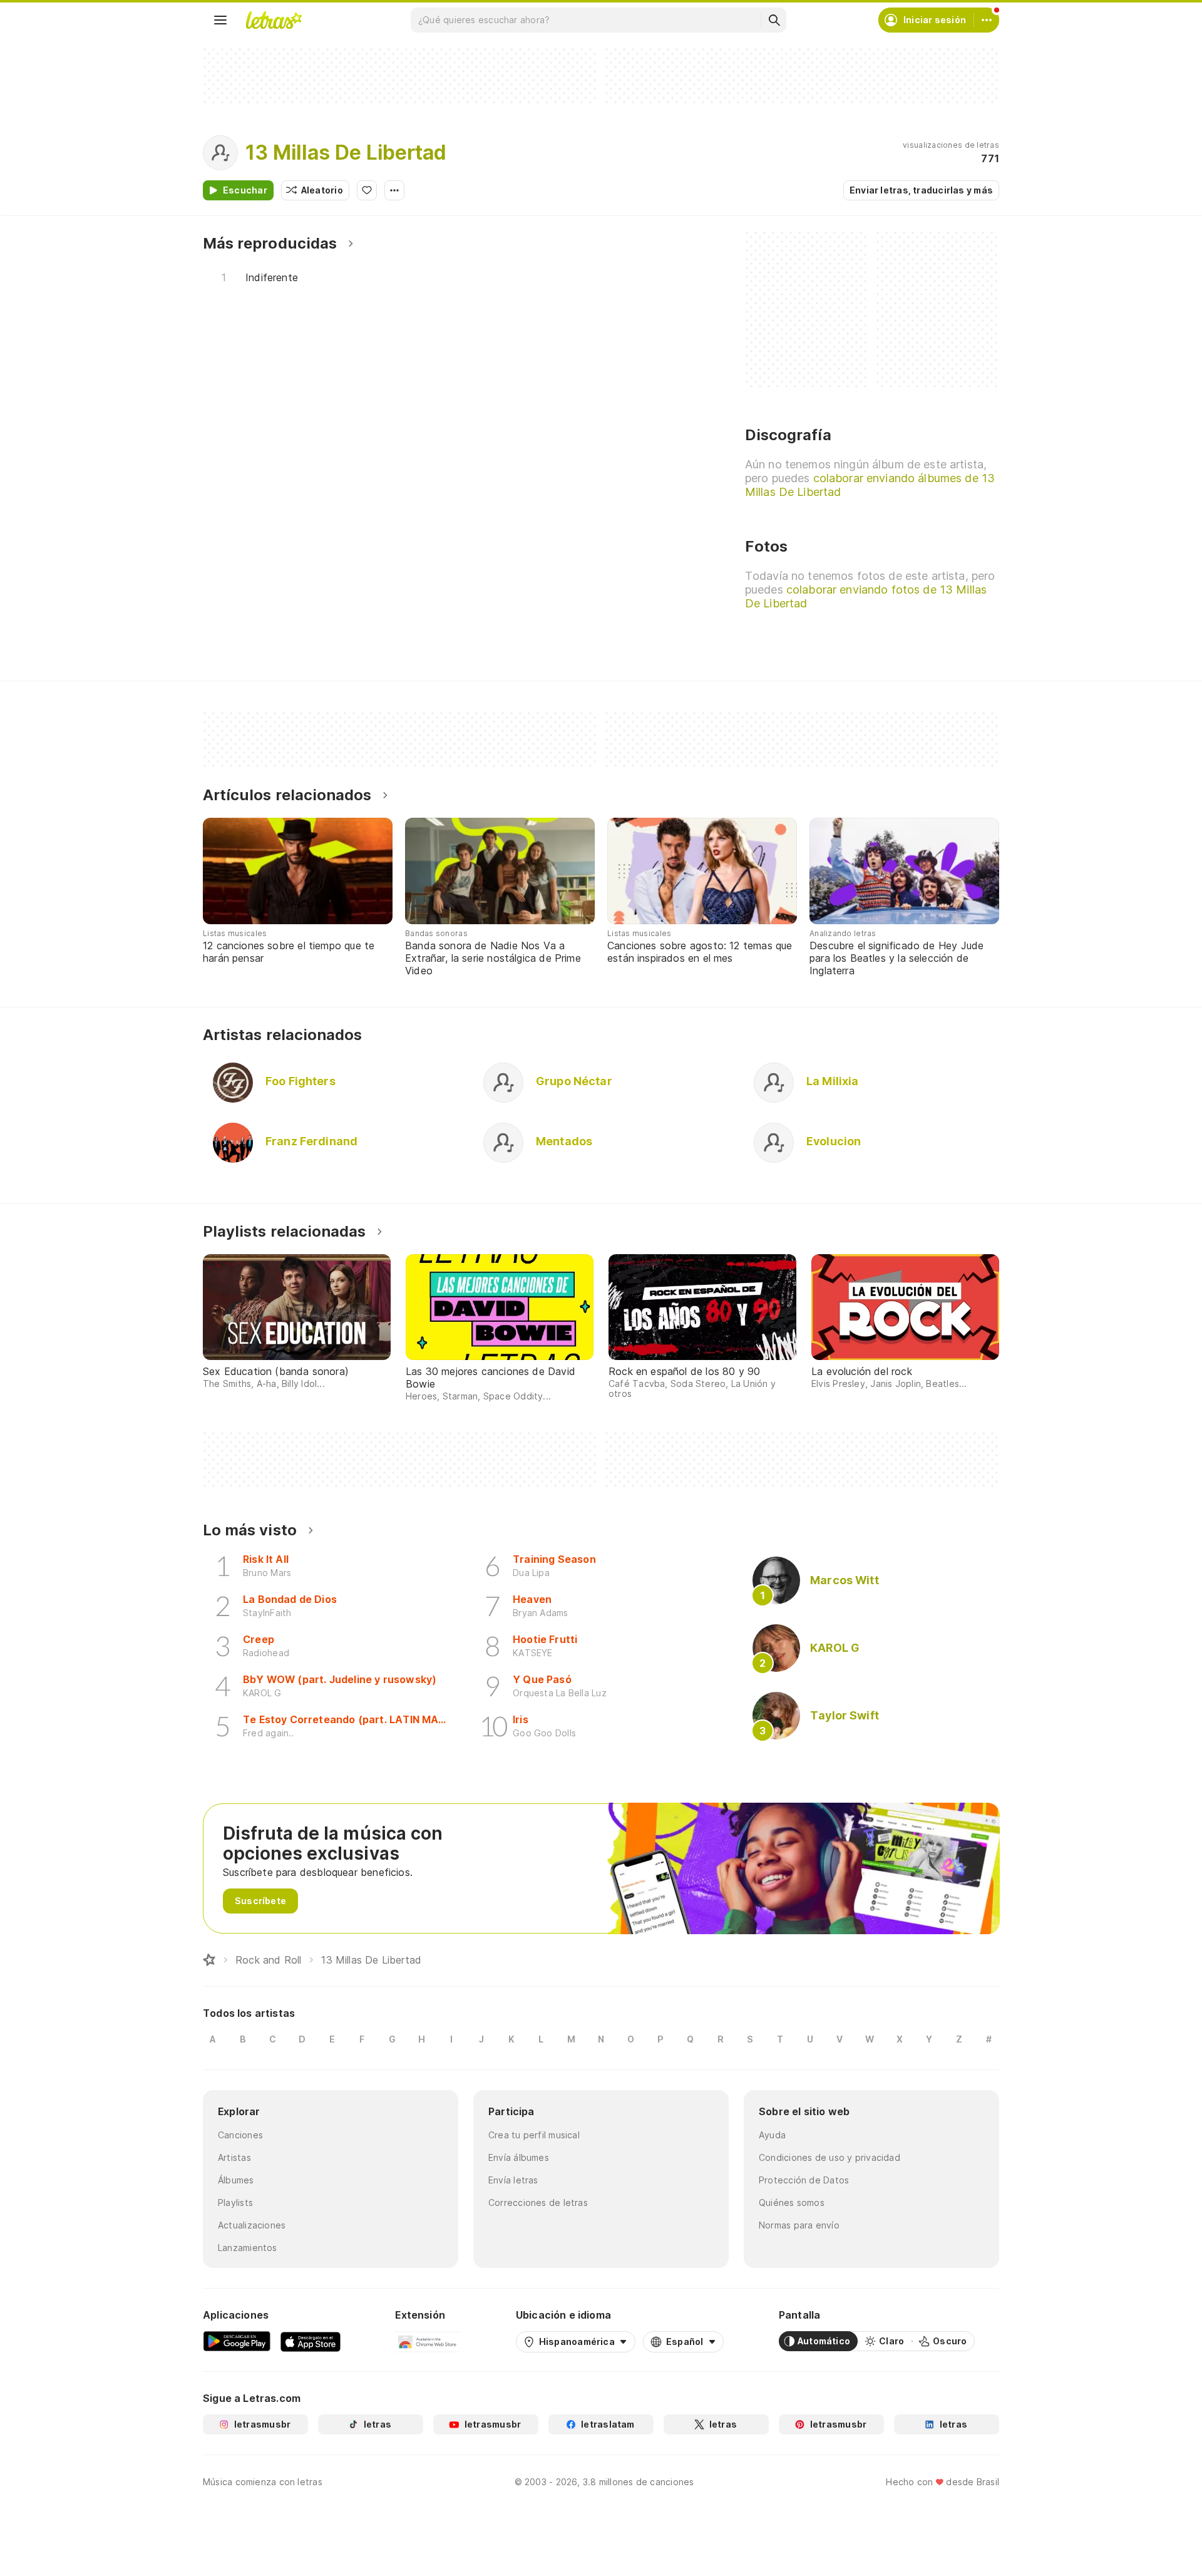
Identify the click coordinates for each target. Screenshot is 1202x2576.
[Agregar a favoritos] (367, 190)
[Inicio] (209, 1960)
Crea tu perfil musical (534, 2135)
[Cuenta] (987, 20)
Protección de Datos (804, 2180)
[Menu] (220, 20)
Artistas (234, 2157)
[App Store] (311, 2341)
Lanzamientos (248, 2248)
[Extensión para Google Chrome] (428, 2341)
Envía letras (513, 2180)
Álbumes (236, 2180)
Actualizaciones (252, 2225)
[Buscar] (774, 20)
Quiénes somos (792, 2202)
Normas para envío (799, 2225)
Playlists (235, 2202)
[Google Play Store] (237, 2341)
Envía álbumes (519, 2157)
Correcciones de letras (538, 2202)
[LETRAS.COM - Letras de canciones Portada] (274, 20)
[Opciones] (394, 190)
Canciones (240, 2135)
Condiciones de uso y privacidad (830, 2157)
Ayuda (772, 2135)
